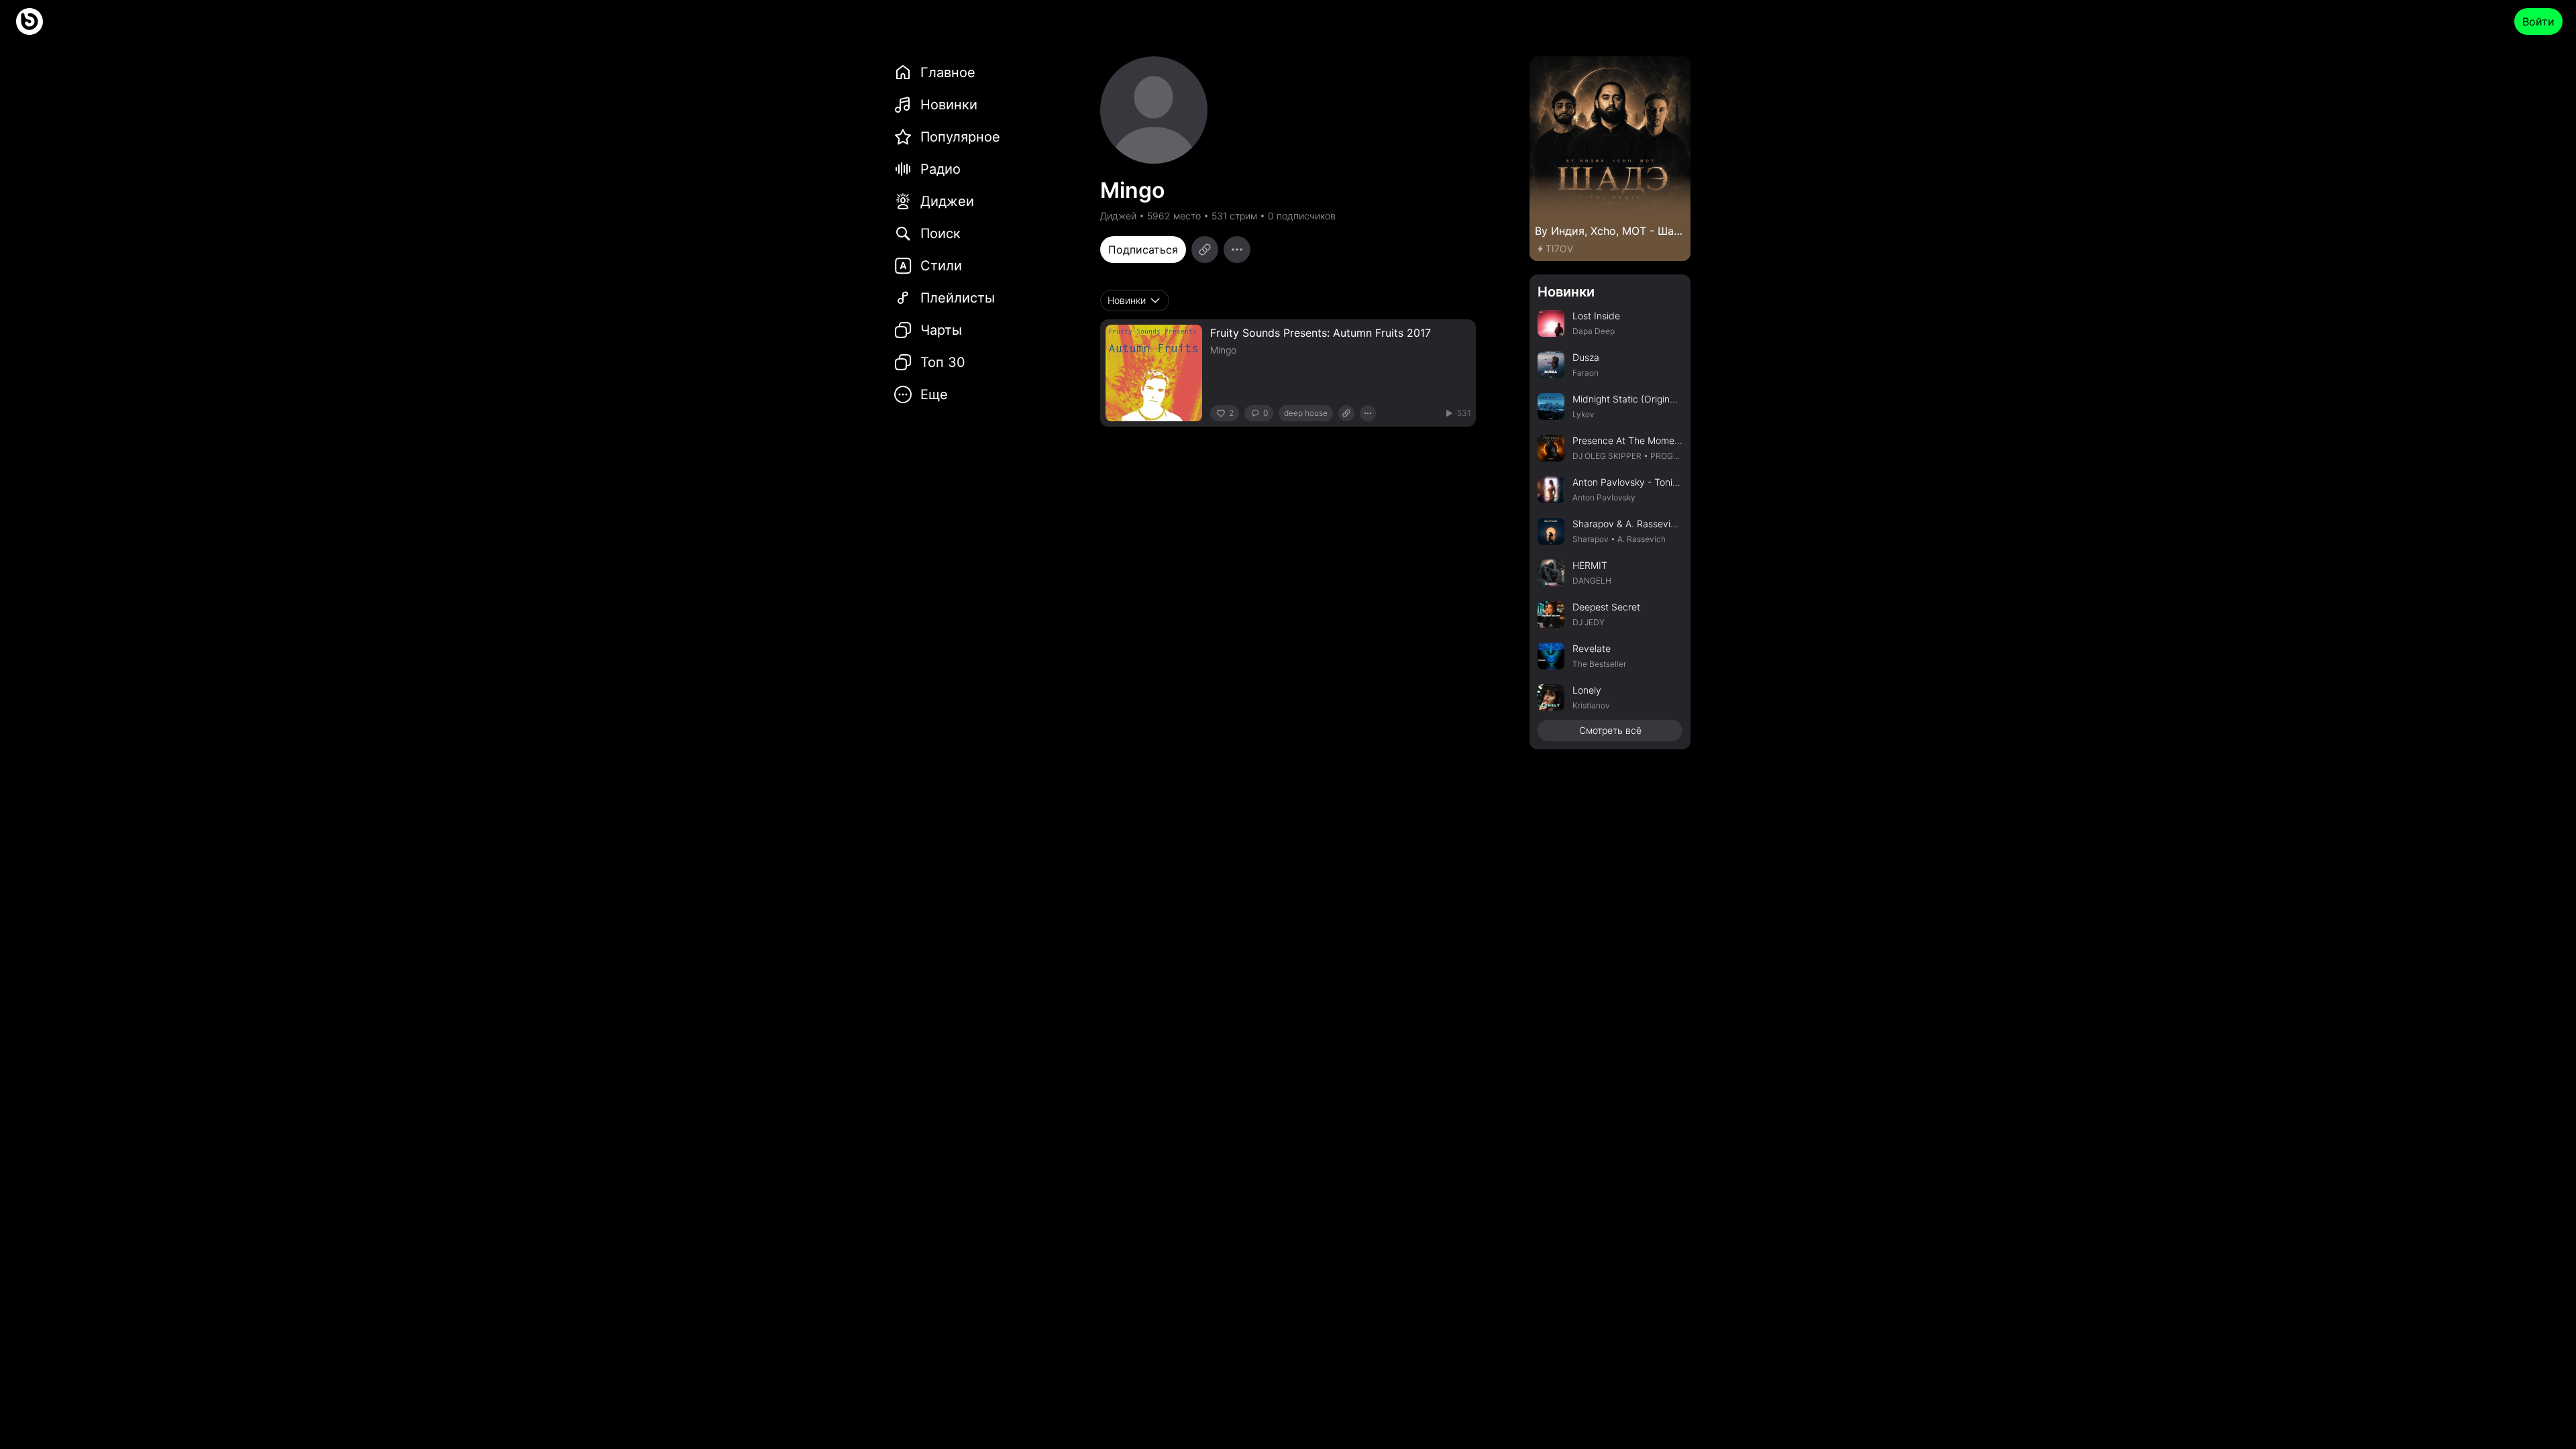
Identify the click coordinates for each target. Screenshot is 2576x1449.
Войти (2538, 21)
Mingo (1223, 350)
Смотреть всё (1610, 730)
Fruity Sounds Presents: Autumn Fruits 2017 (1321, 333)
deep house (1306, 413)
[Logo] (30, 21)
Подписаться (1143, 250)
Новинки (1566, 292)
